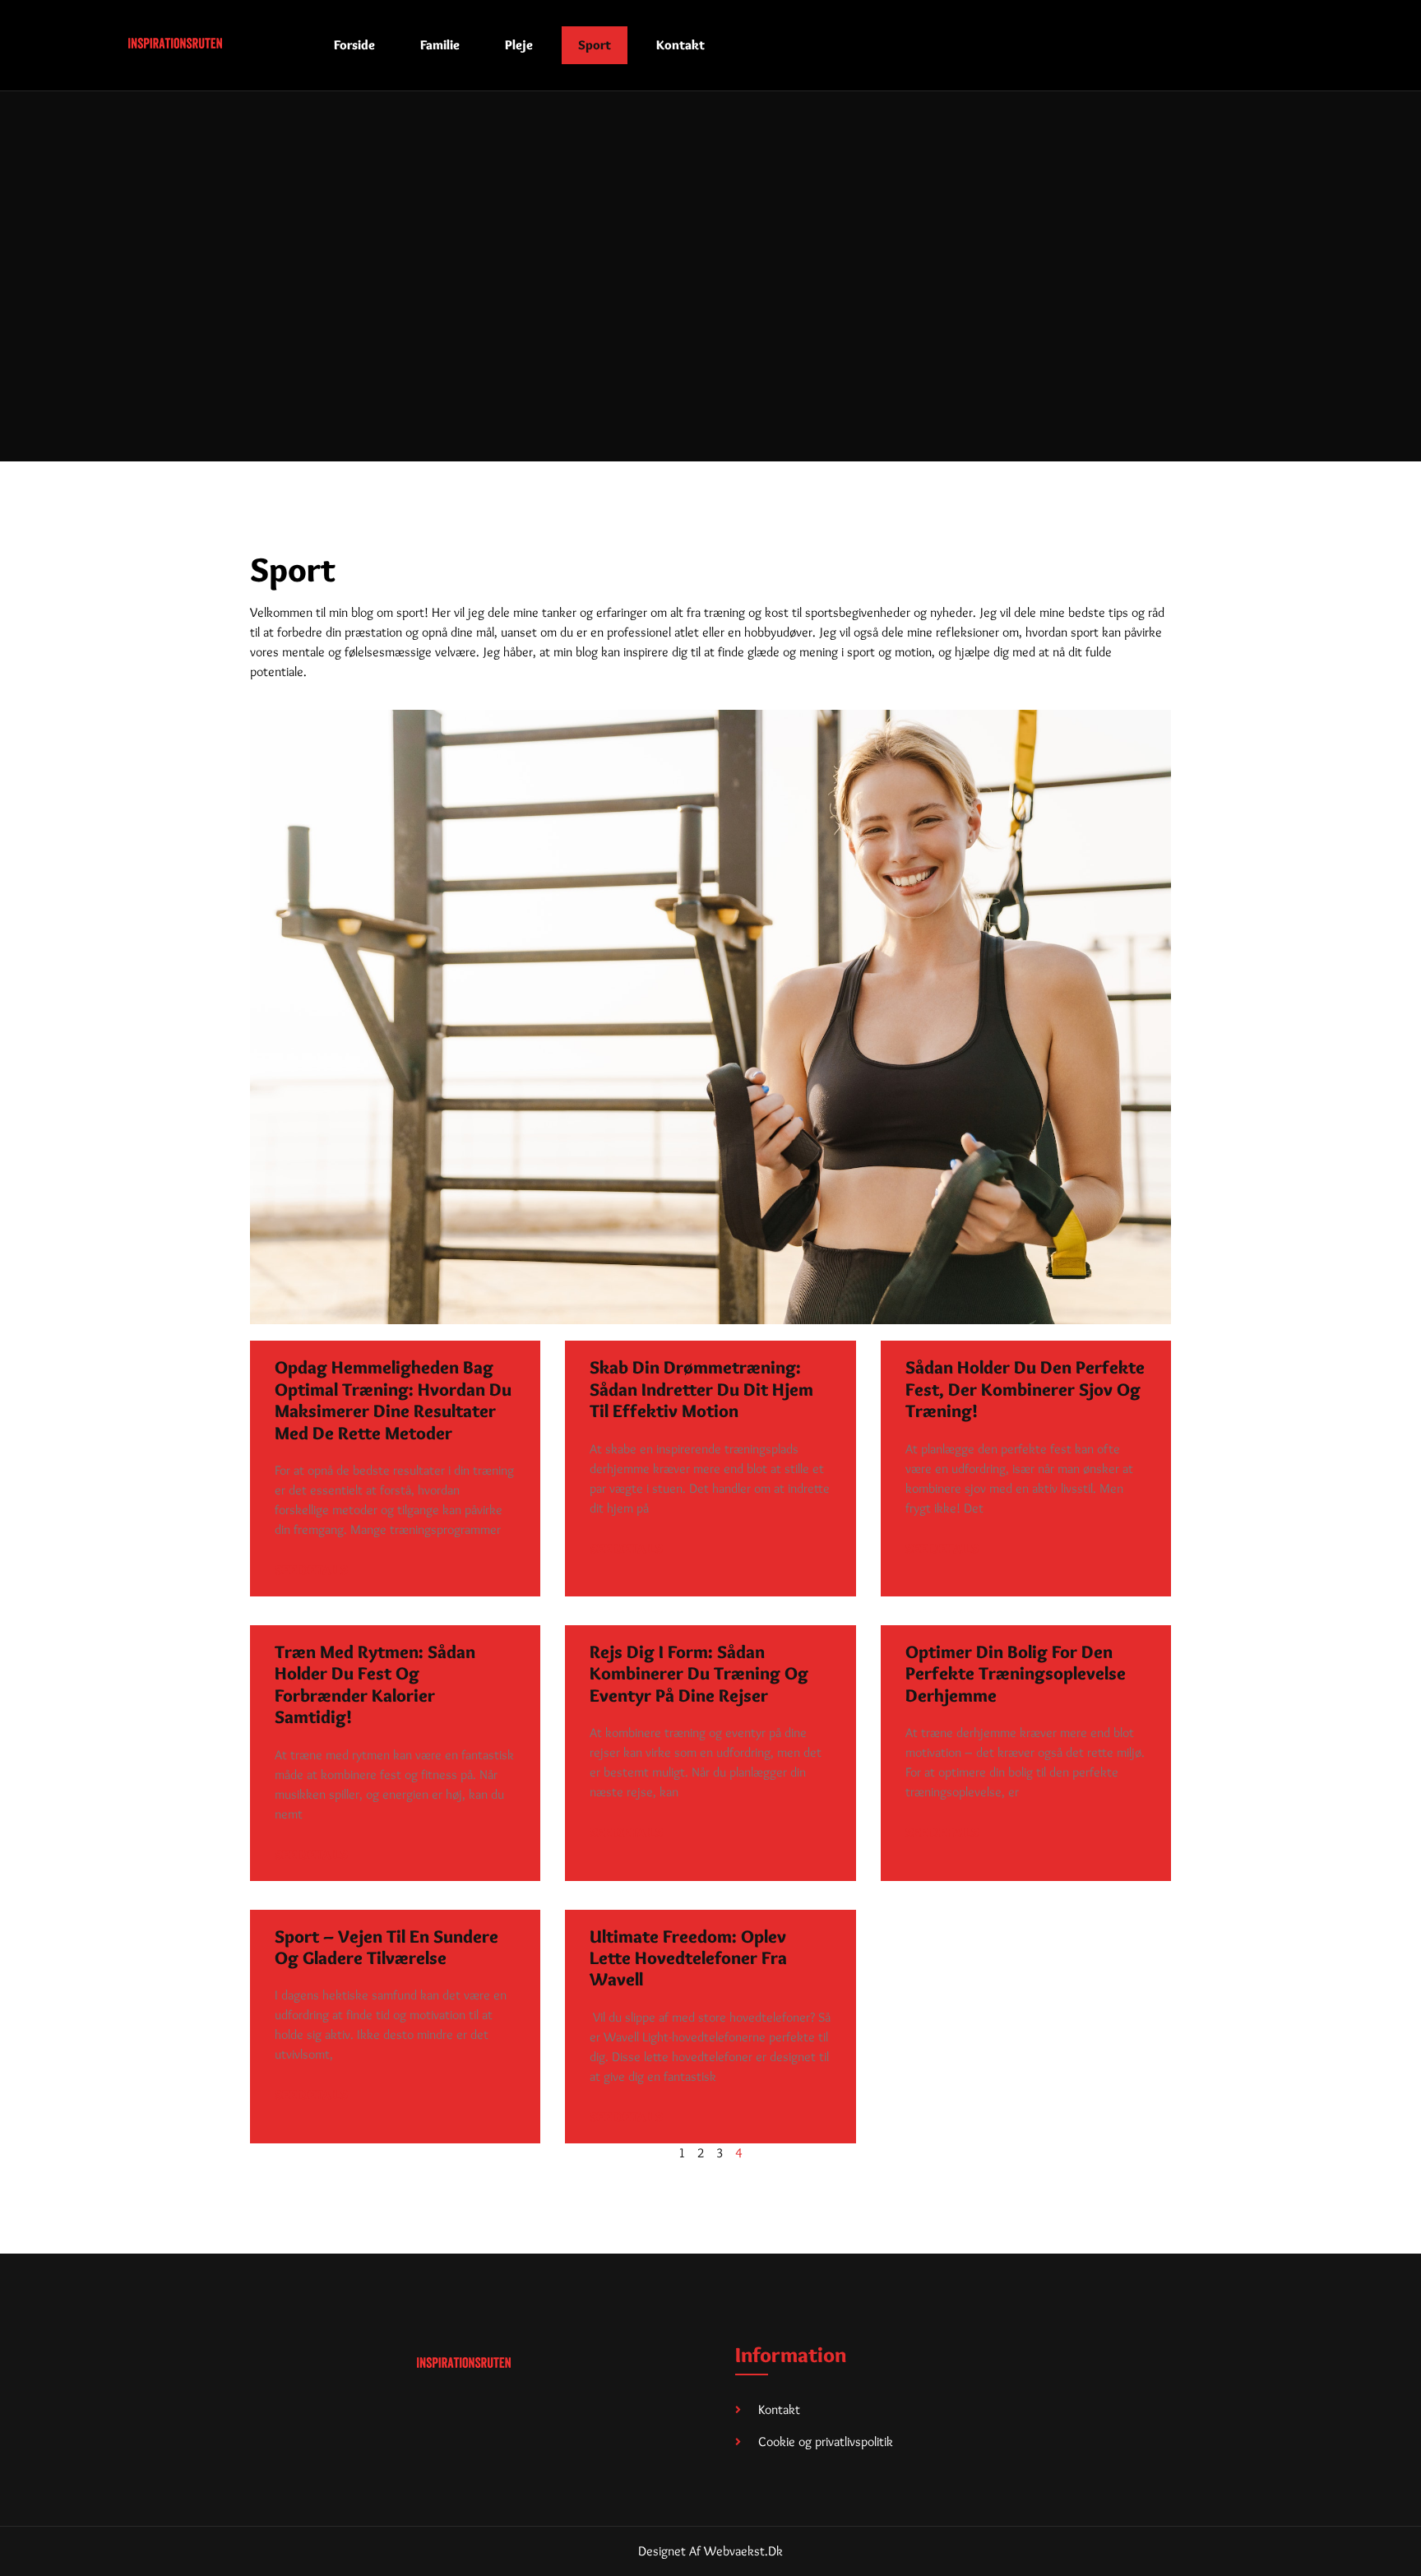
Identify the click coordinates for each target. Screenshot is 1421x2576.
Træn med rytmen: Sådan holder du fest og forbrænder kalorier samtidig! (375, 1684)
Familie (440, 45)
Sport (595, 45)
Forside (354, 45)
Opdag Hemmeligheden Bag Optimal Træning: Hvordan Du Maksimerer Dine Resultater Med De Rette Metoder (393, 1400)
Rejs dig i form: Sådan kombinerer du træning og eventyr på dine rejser (699, 1674)
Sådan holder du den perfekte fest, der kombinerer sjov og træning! (1025, 1389)
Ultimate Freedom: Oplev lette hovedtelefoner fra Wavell (688, 1958)
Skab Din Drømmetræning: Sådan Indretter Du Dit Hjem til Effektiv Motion (701, 1389)
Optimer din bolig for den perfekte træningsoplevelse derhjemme (1016, 1674)
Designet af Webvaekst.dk (710, 2551)
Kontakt (680, 45)
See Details (311, 1570)
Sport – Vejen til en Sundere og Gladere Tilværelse (386, 1947)
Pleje (519, 45)
